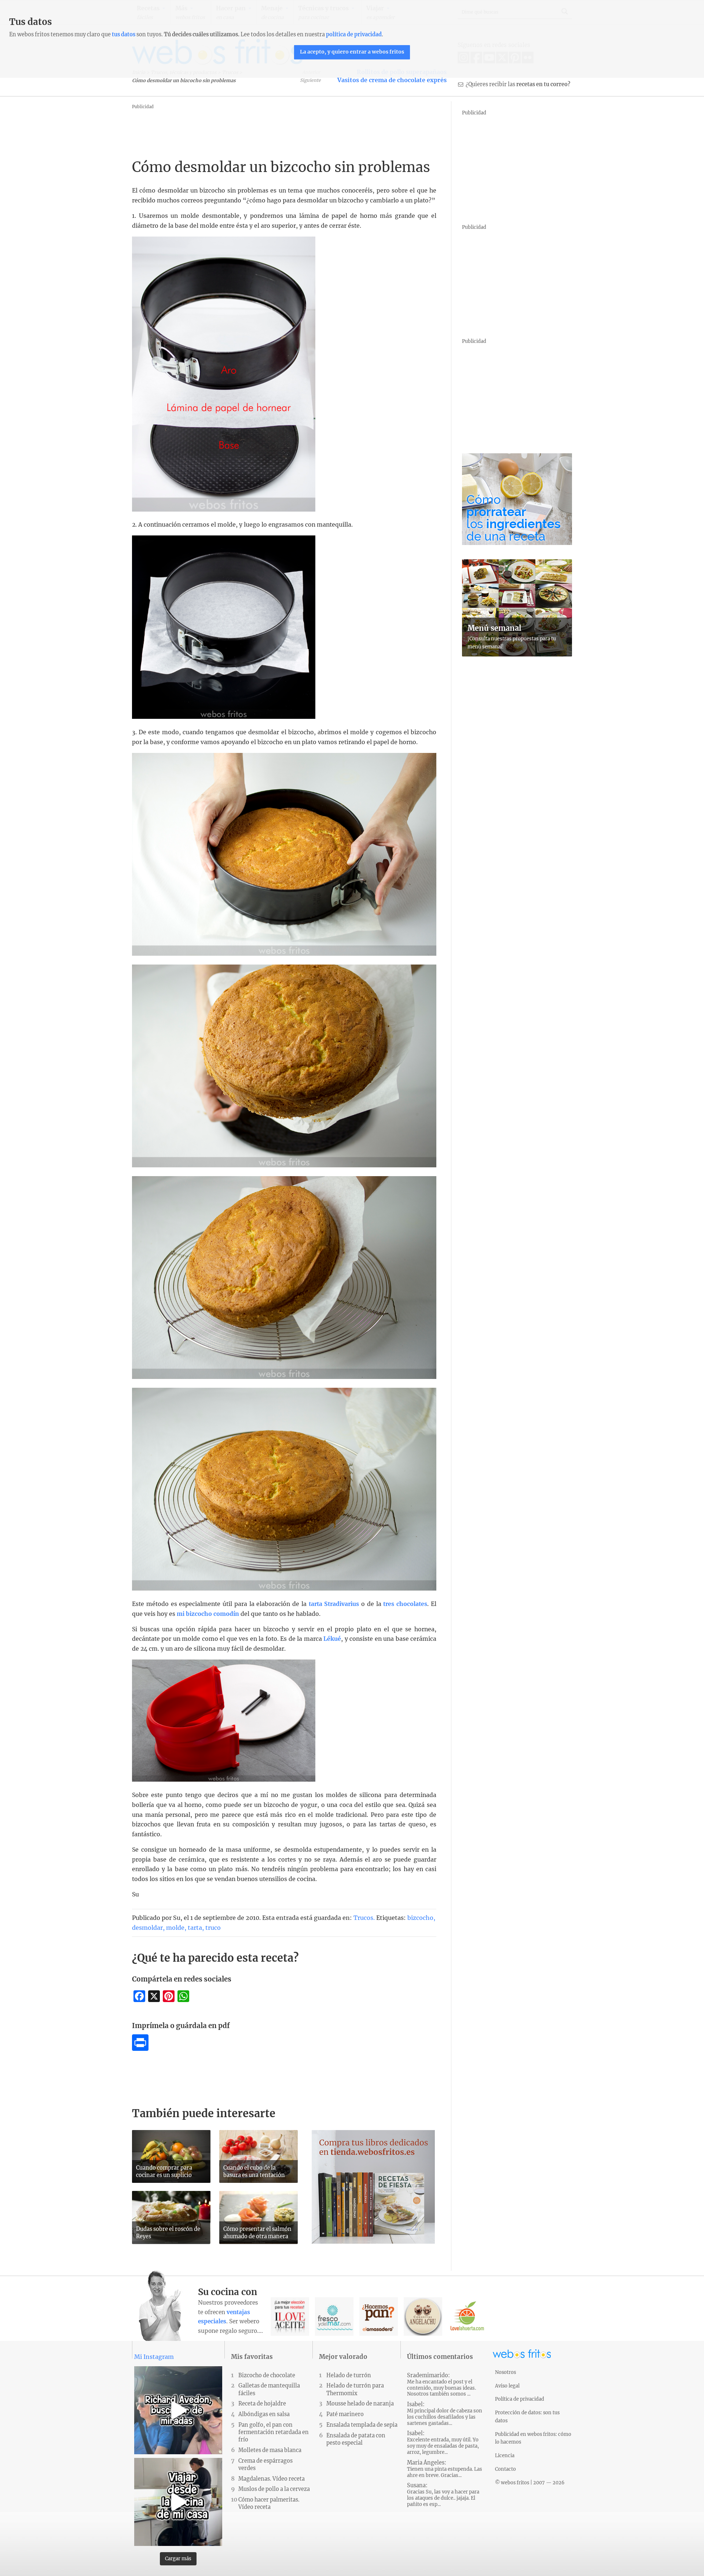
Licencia (505, 2455)
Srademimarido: (441, 2385)
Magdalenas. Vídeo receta (272, 2479)
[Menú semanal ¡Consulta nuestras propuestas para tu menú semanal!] (517, 654)
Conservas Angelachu (423, 2317)
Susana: (443, 2495)
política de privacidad (354, 34)
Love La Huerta (467, 2317)
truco (213, 1928)
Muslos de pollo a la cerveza (274, 2489)
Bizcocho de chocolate (267, 2375)
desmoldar (147, 1928)
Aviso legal (507, 2386)
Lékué (332, 1639)
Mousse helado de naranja (360, 2404)
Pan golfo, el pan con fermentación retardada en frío (274, 2432)
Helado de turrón (349, 2375)
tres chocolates (405, 1604)
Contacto (505, 2469)
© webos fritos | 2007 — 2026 (530, 2482)
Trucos (363, 1918)
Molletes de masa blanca (270, 2450)
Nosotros (505, 2372)
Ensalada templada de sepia (362, 2425)
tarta (195, 1928)
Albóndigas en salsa (264, 2414)
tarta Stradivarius (334, 1604)
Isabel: (445, 2414)
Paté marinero (345, 2414)
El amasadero (379, 2317)
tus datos (124, 34)
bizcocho (420, 1918)
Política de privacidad (520, 2399)
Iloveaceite (290, 2317)
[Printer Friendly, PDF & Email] (140, 2049)
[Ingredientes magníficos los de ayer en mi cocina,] (178, 2502)
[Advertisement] (265, 128)
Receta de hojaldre (262, 2404)
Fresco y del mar (334, 2317)
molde (175, 1928)
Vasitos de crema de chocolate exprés (392, 80)
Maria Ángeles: (445, 2469)
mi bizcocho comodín (208, 1614)
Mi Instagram (154, 2357)
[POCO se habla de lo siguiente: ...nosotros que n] (178, 2410)
